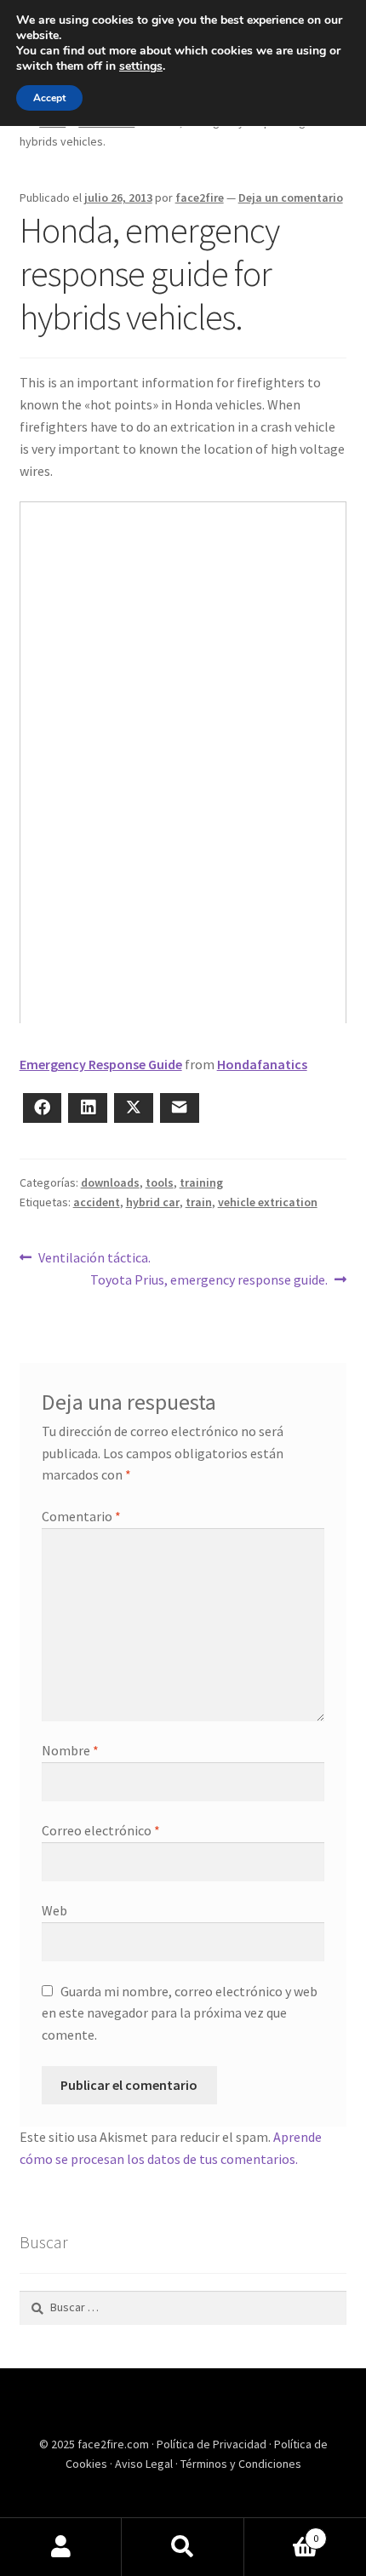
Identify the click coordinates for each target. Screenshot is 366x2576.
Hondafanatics (262, 1064)
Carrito (282, 2532)
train (199, 1202)
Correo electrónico (101, 1830)
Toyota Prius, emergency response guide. (209, 1279)
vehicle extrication (268, 1202)
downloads (110, 1182)
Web (54, 1910)
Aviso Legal (145, 2464)
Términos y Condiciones (241, 2464)
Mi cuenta (61, 2547)
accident (97, 1202)
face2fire (200, 197)
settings (141, 66)
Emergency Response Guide (101, 1064)
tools (160, 1182)
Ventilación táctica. (94, 1257)
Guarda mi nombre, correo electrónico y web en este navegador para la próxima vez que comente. (180, 2013)
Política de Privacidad (213, 2444)
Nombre (70, 1750)
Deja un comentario (291, 197)
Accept (49, 98)
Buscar (183, 2547)
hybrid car (153, 1202)
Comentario (81, 1516)
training (201, 1182)
